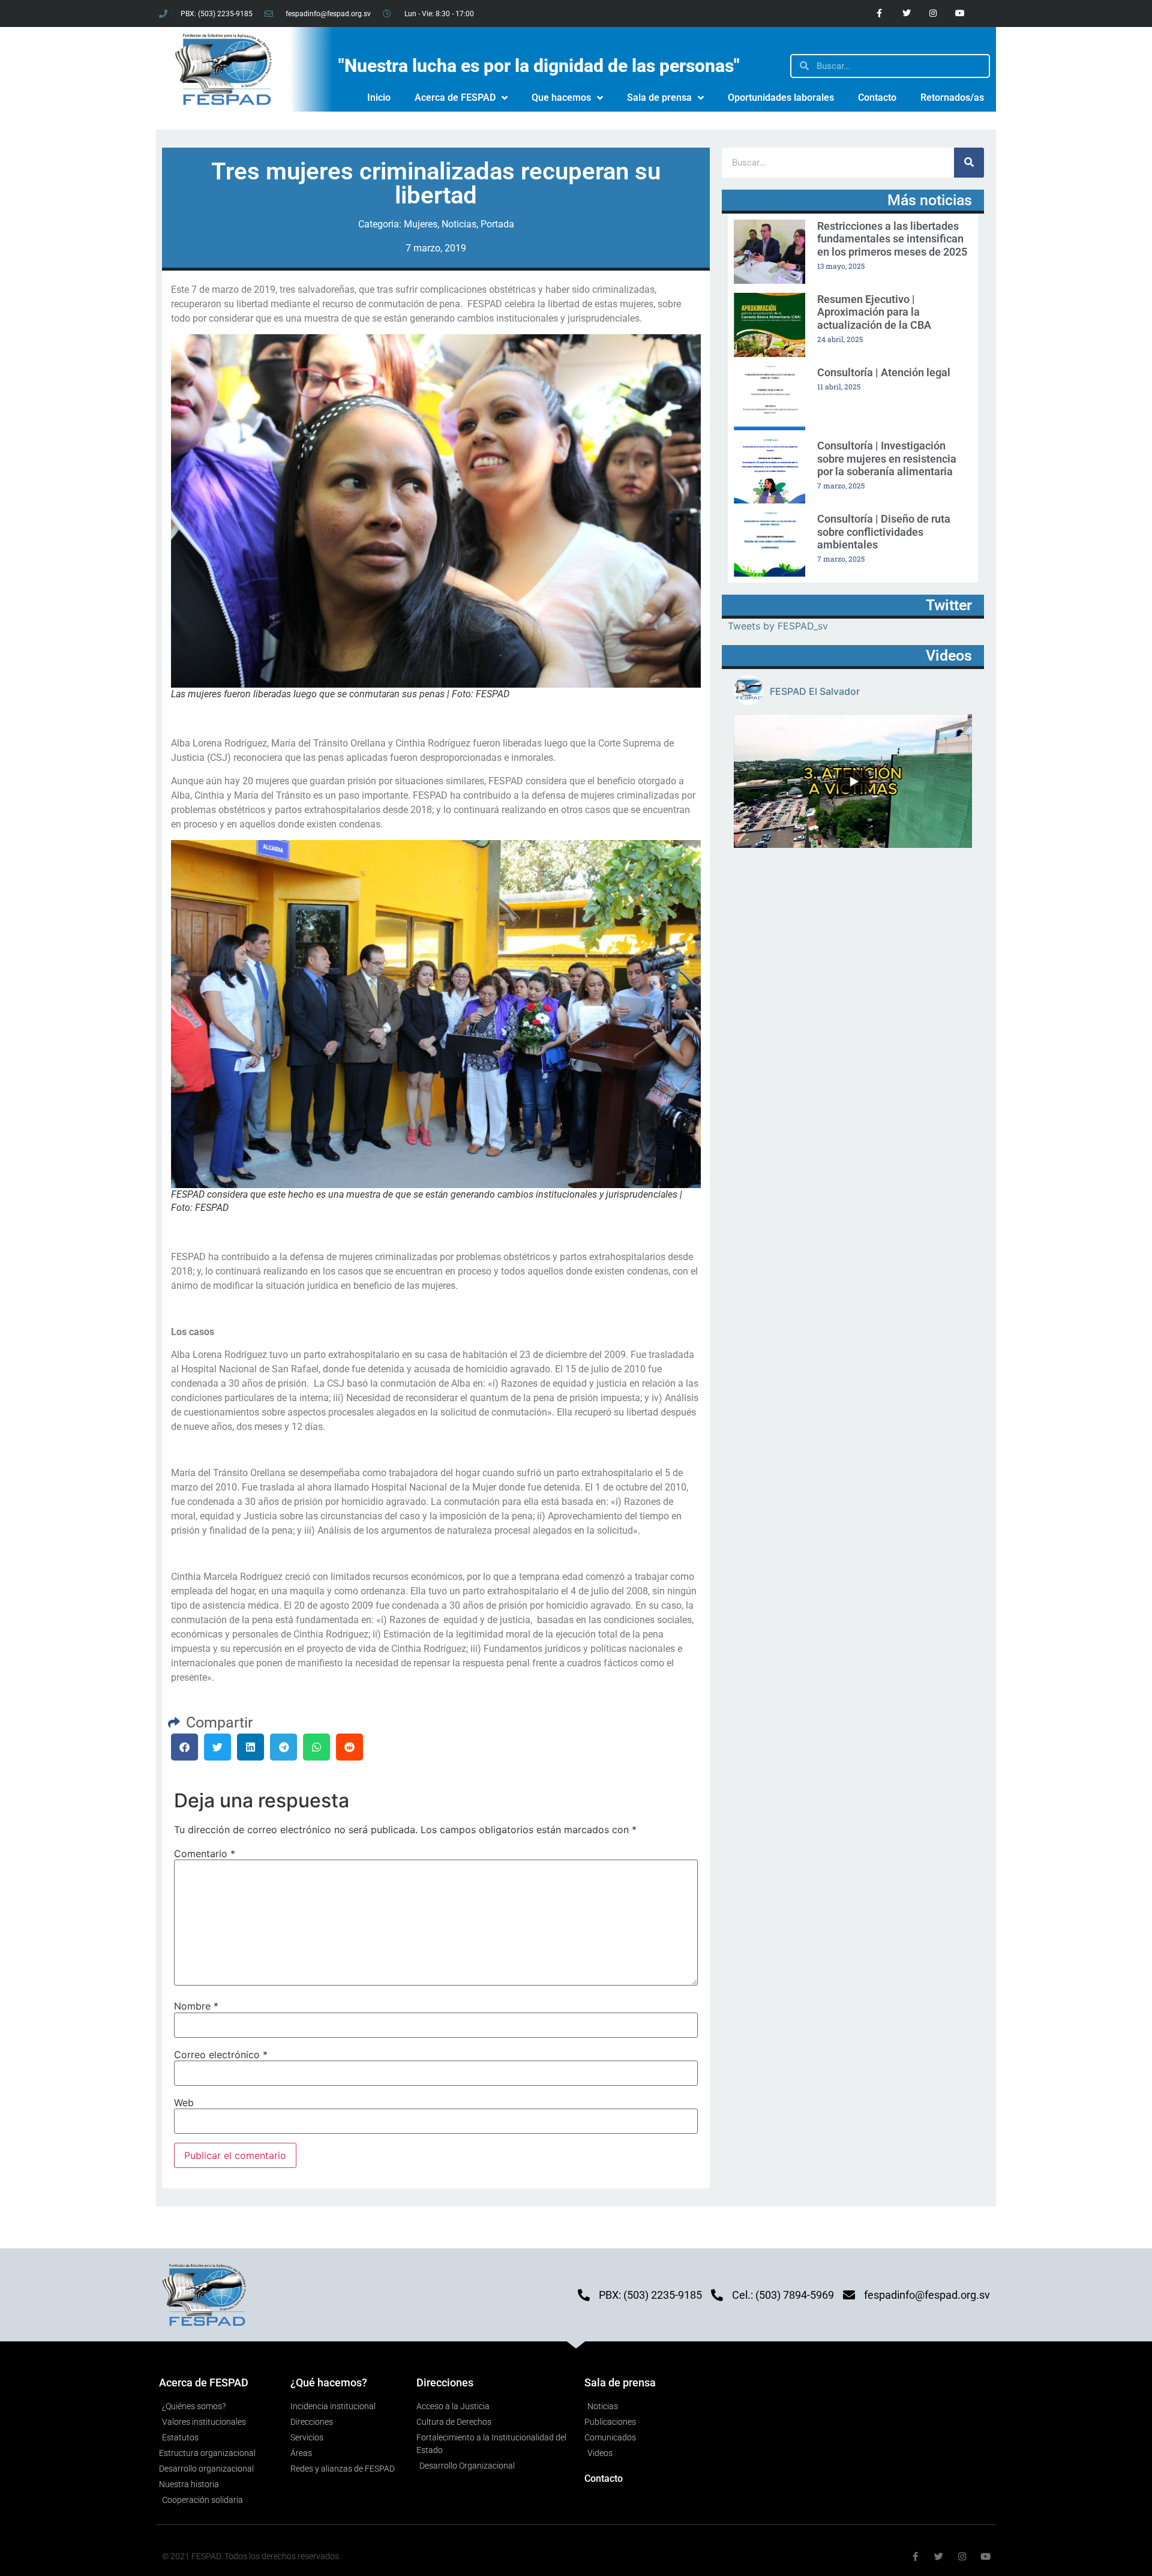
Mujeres (421, 224)
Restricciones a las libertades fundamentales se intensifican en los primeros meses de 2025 (892, 239)
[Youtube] (960, 14)
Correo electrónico (221, 2055)
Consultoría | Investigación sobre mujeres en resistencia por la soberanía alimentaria (887, 458)
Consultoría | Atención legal (884, 372)
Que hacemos (561, 98)
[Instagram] (933, 14)
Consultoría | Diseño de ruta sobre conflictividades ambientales (884, 532)
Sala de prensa (659, 98)
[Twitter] (906, 14)
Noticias (459, 224)
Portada (497, 224)
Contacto (877, 98)
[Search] (969, 163)
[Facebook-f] (879, 14)
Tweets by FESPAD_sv (778, 626)
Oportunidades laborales (781, 98)
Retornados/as (952, 98)
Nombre (196, 2006)
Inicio (379, 98)
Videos (949, 656)
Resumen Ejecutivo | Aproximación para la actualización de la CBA (874, 312)
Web (184, 2103)
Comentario (205, 1854)
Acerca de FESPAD (455, 98)
